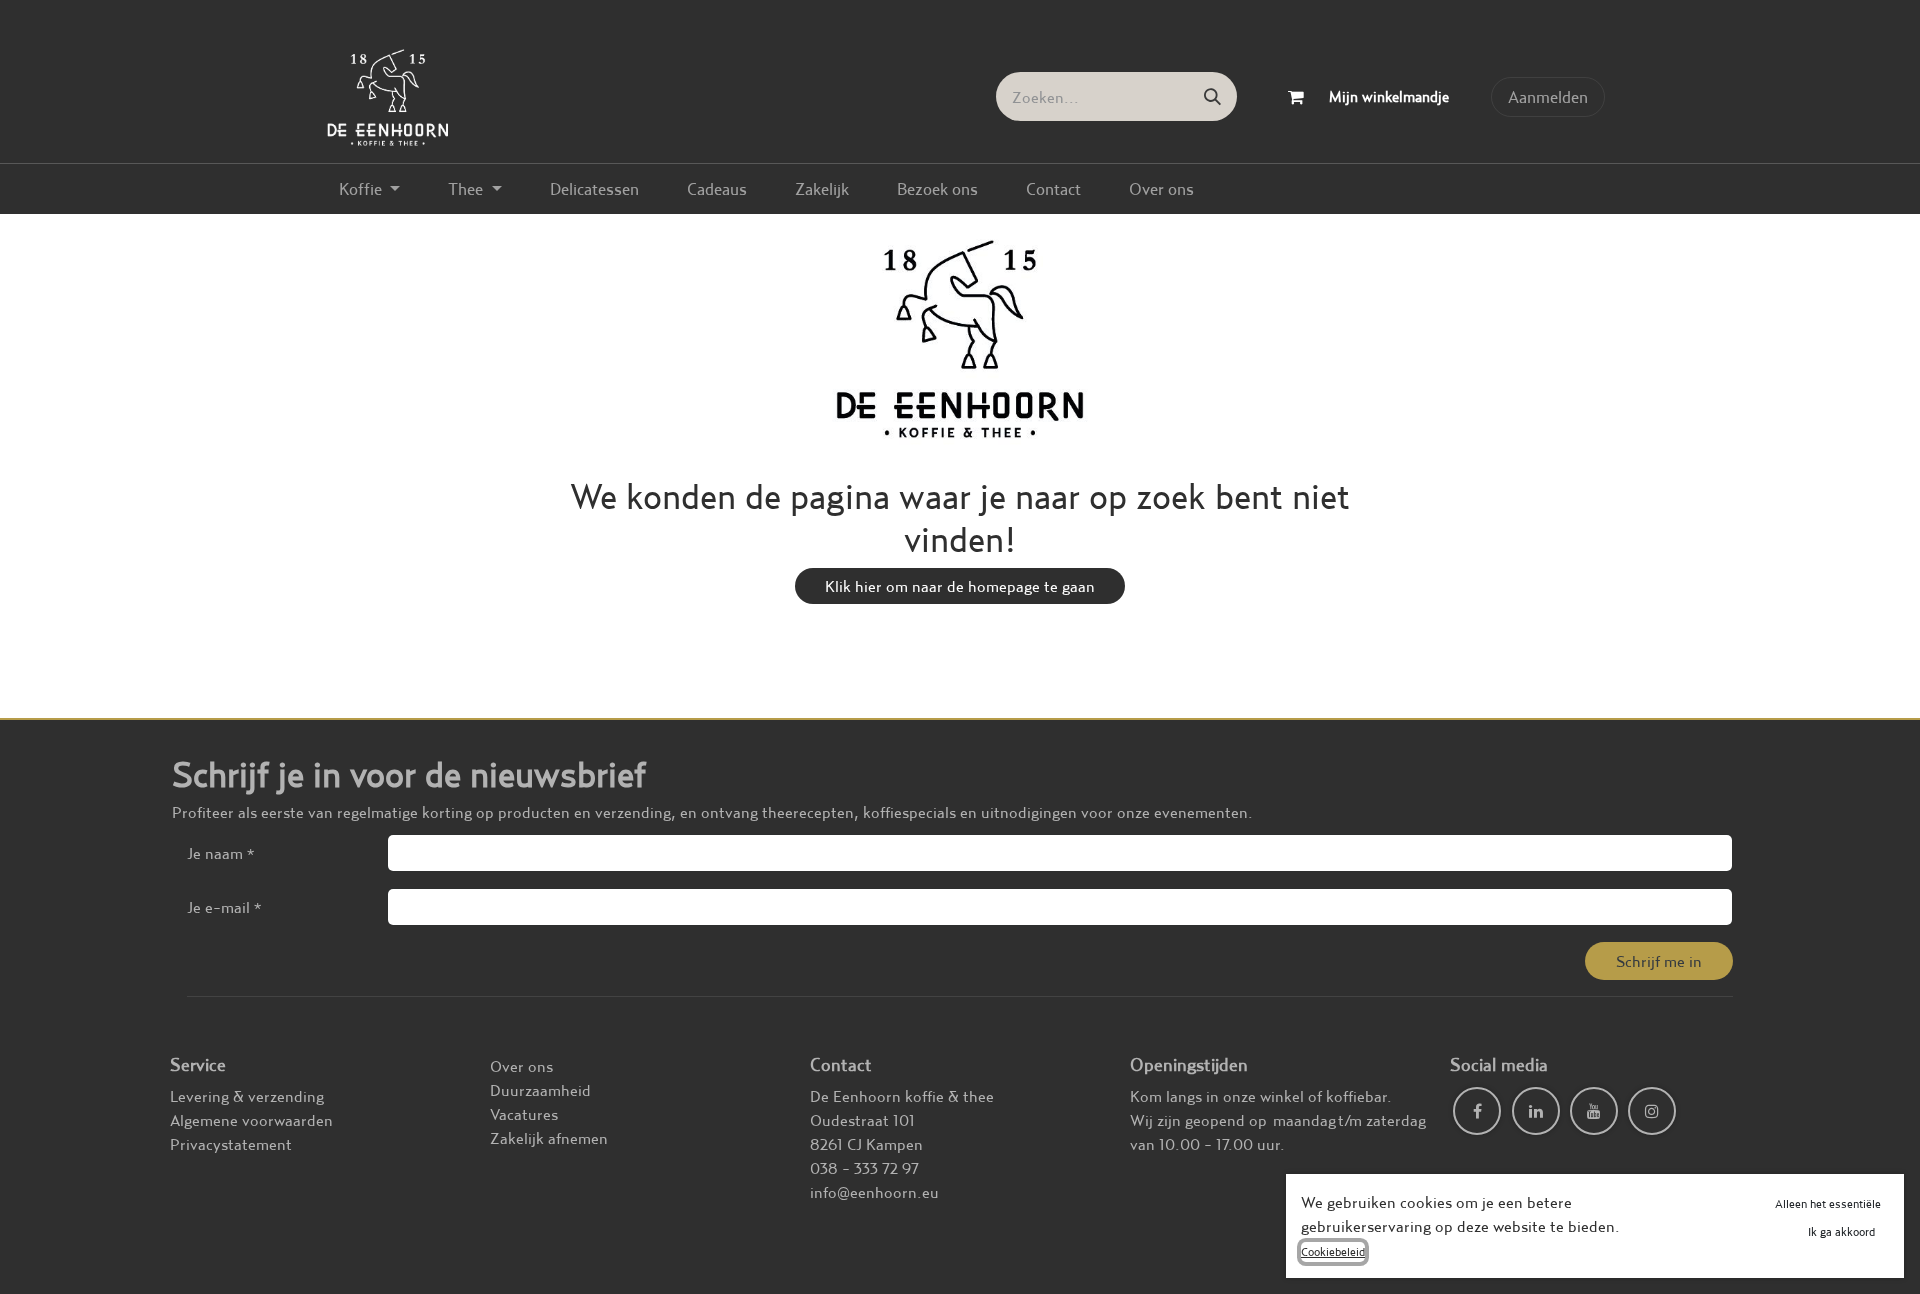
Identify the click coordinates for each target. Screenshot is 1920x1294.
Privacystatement (231, 1144)
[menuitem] (369, 189)
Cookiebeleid (1333, 1251)
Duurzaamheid (540, 1090)
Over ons (521, 1066)
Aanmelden (1548, 96)
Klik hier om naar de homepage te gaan (960, 586)
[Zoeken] (1212, 96)
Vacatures (524, 1114)
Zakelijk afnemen (549, 1138)
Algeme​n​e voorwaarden (251, 1120)
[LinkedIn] (1536, 1111)
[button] (1659, 961)
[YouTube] (1594, 1111)
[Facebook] (1477, 1111)
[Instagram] (1652, 1111)
